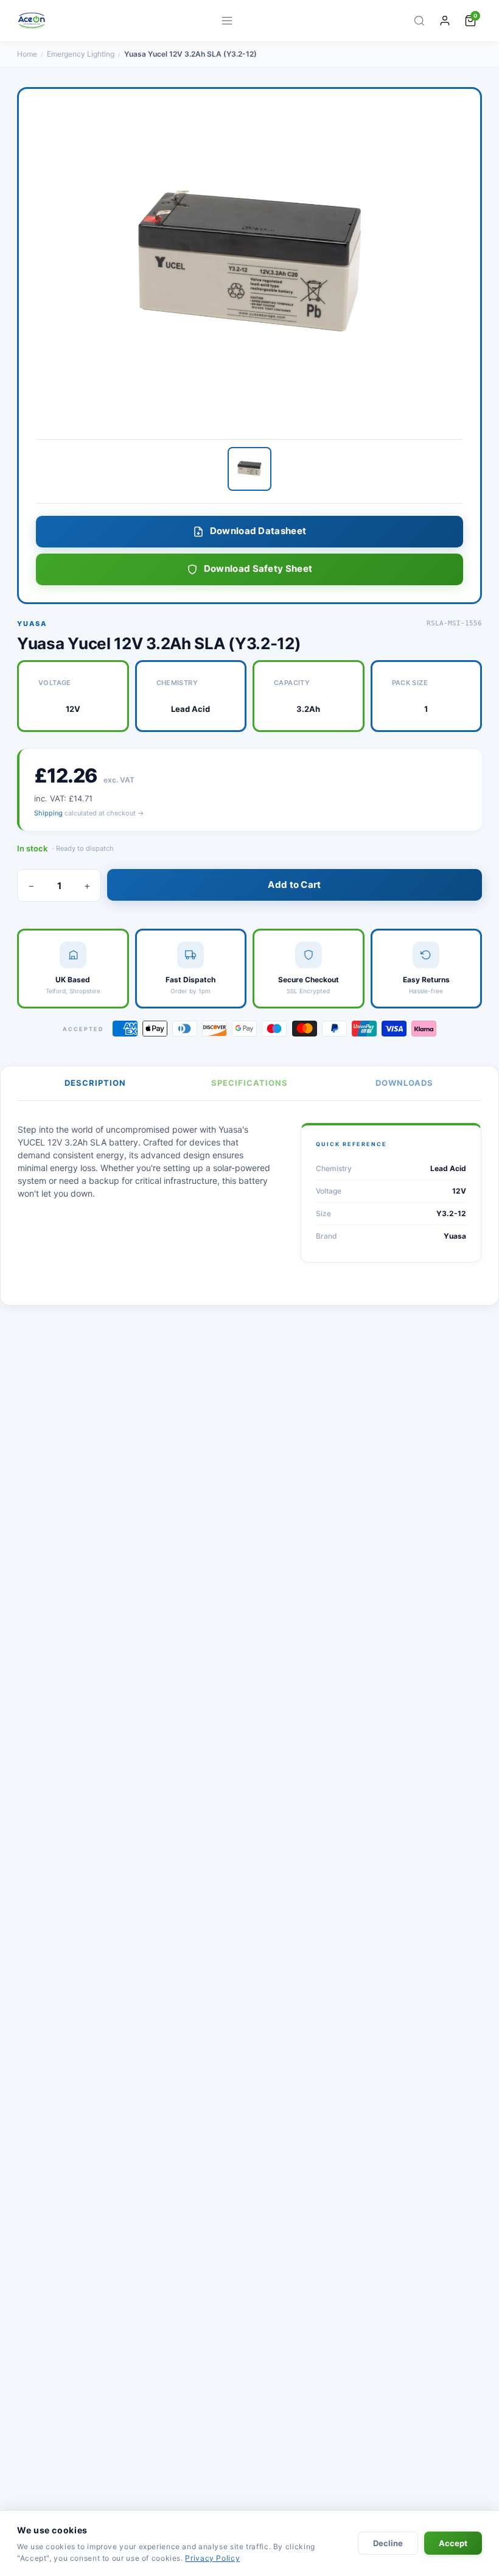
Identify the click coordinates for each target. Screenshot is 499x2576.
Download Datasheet (258, 531)
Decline (388, 2543)
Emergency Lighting (81, 54)
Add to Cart (294, 885)
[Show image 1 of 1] (249, 469)
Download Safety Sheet (258, 568)
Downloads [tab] (404, 1083)
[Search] (419, 21)
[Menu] (227, 21)
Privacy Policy (212, 2558)
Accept (453, 2543)
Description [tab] (95, 1083)
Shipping (48, 813)
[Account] (445, 21)
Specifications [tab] (249, 1083)
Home (27, 54)
